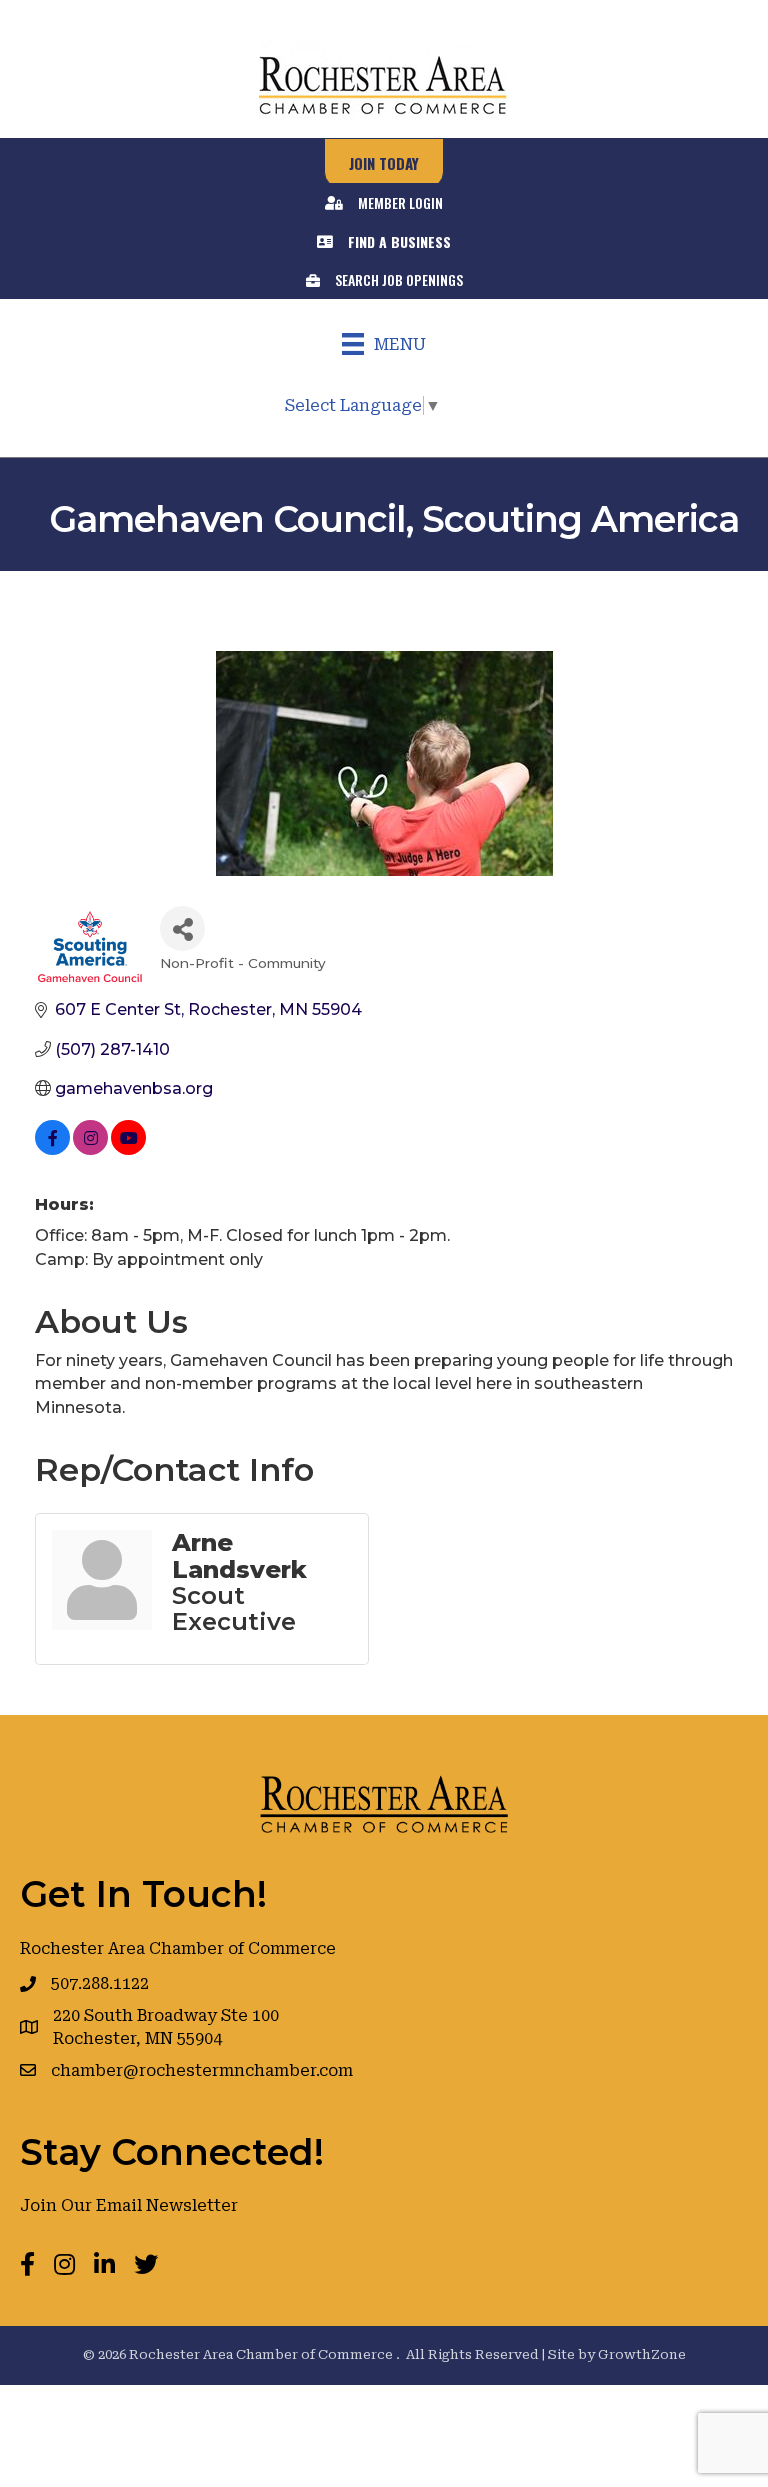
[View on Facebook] (52, 1149)
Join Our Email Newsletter (129, 2205)
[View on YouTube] (128, 1149)
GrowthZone (642, 2354)
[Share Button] (182, 928)
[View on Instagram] (90, 1149)
